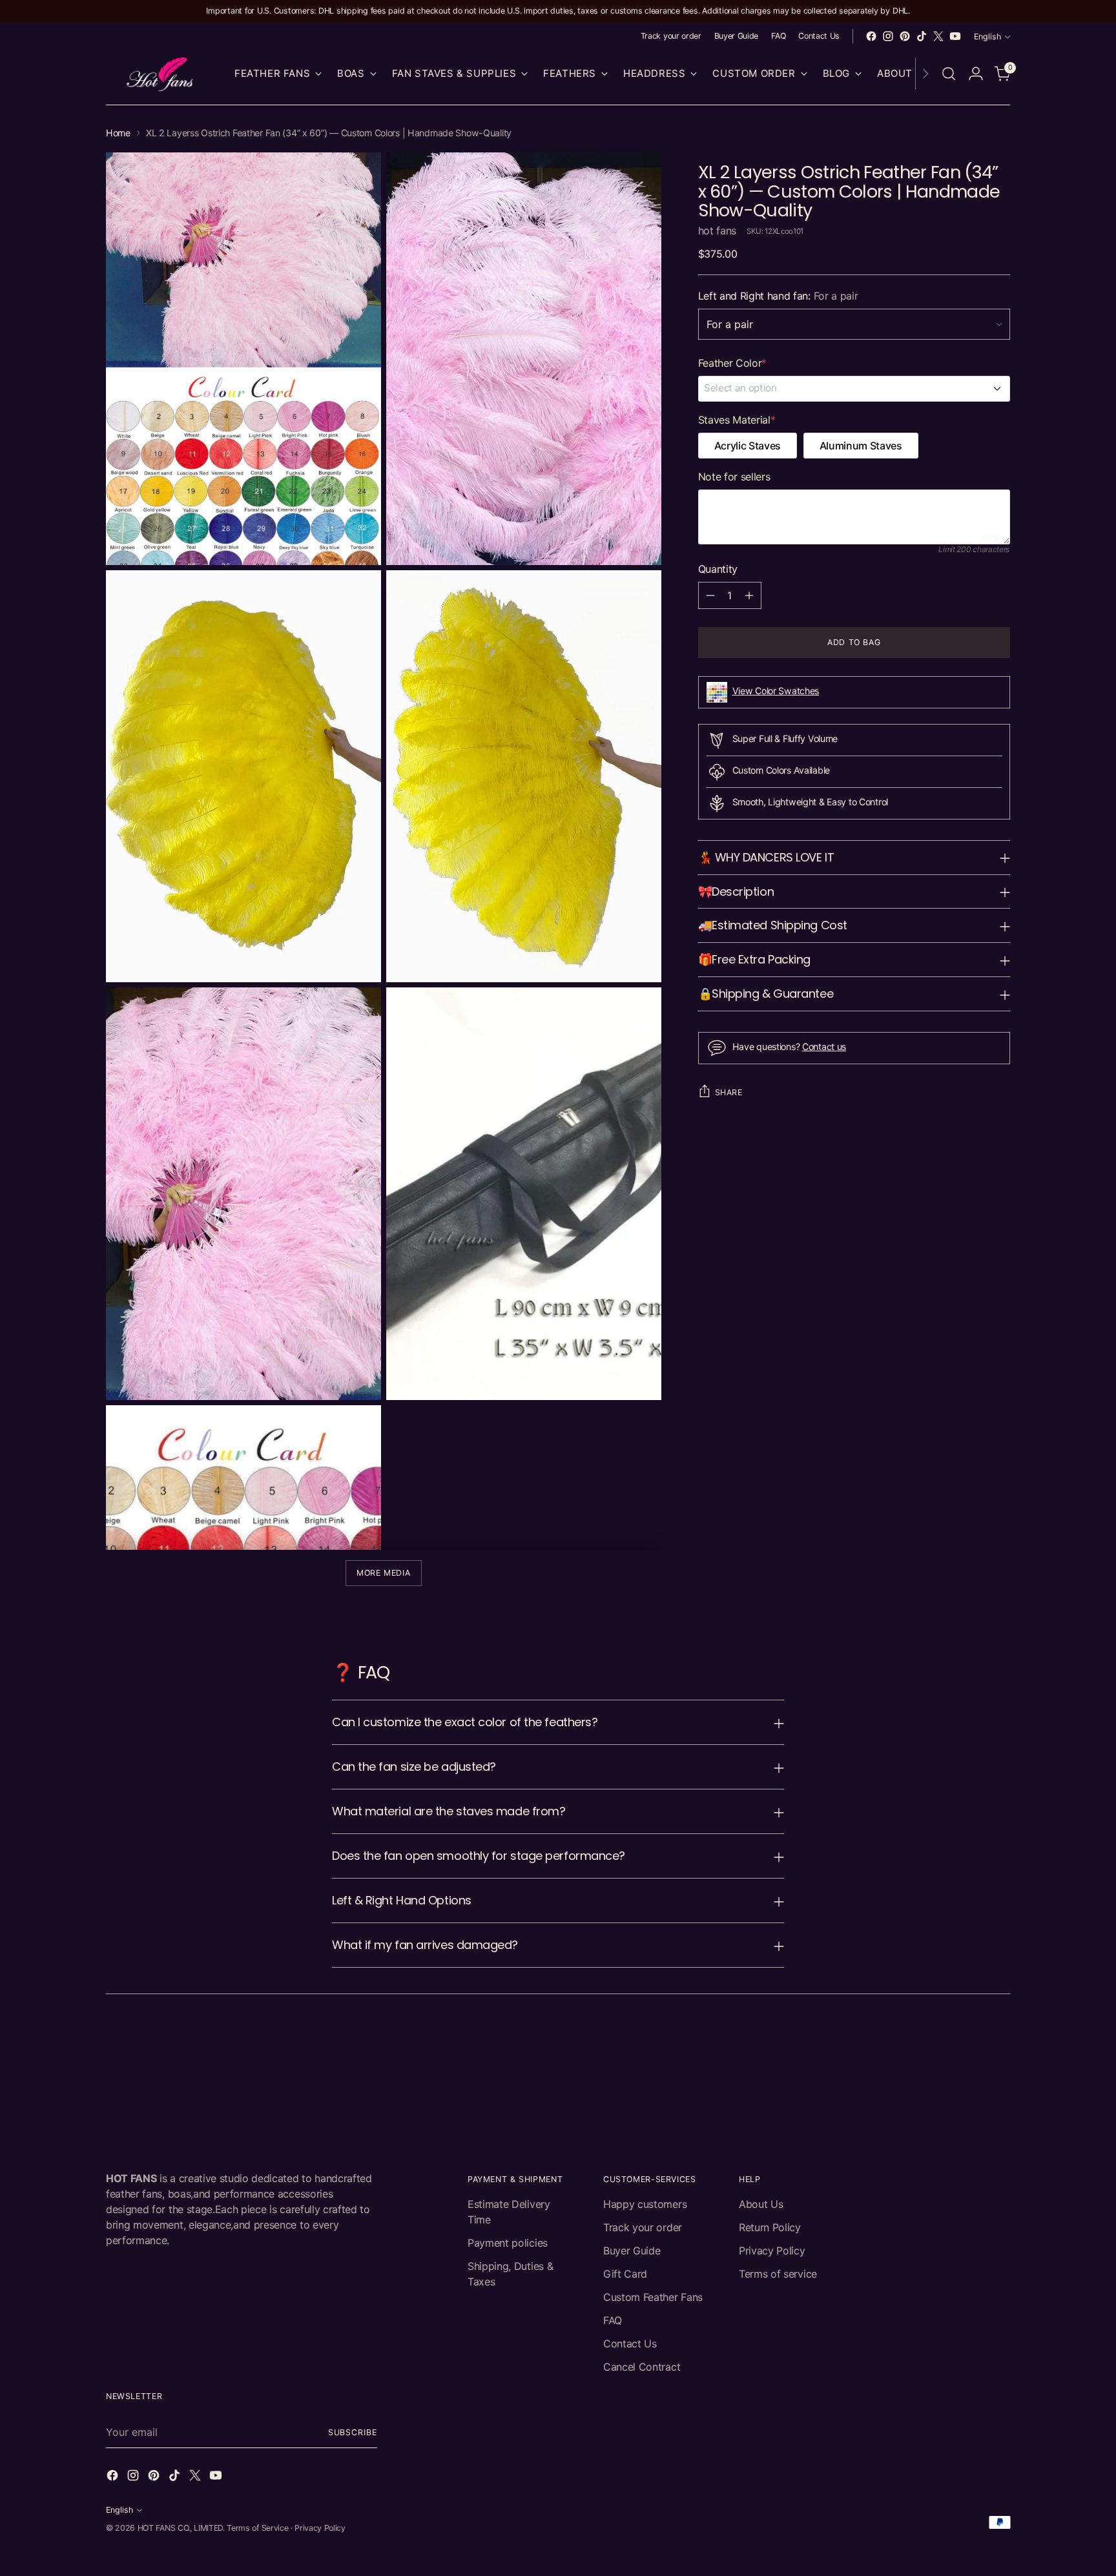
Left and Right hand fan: (778, 296)
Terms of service (778, 2274)
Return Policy (770, 2227)
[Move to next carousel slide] (999, 2043)
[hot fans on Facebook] (871, 36)
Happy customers (645, 2204)
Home (118, 133)
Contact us (824, 1046)
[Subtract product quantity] (710, 595)
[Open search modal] (949, 74)
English (987, 36)
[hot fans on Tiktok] (922, 36)
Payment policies (508, 2243)
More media (383, 1573)
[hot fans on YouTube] (955, 36)
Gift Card (625, 2274)
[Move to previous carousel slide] (969, 2044)
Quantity (718, 569)
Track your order (643, 2227)
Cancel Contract (642, 2367)
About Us (761, 2204)
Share (729, 1092)
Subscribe (353, 2432)
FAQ (613, 2320)
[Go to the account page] (976, 74)
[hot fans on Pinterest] (905, 36)
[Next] (925, 74)
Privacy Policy (772, 2251)
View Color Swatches (776, 691)
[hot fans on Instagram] (888, 36)
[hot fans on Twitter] (938, 36)
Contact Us (630, 2344)
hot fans (717, 231)
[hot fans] (161, 74)
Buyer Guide (632, 2251)
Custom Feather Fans (653, 2297)
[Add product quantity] (749, 595)
